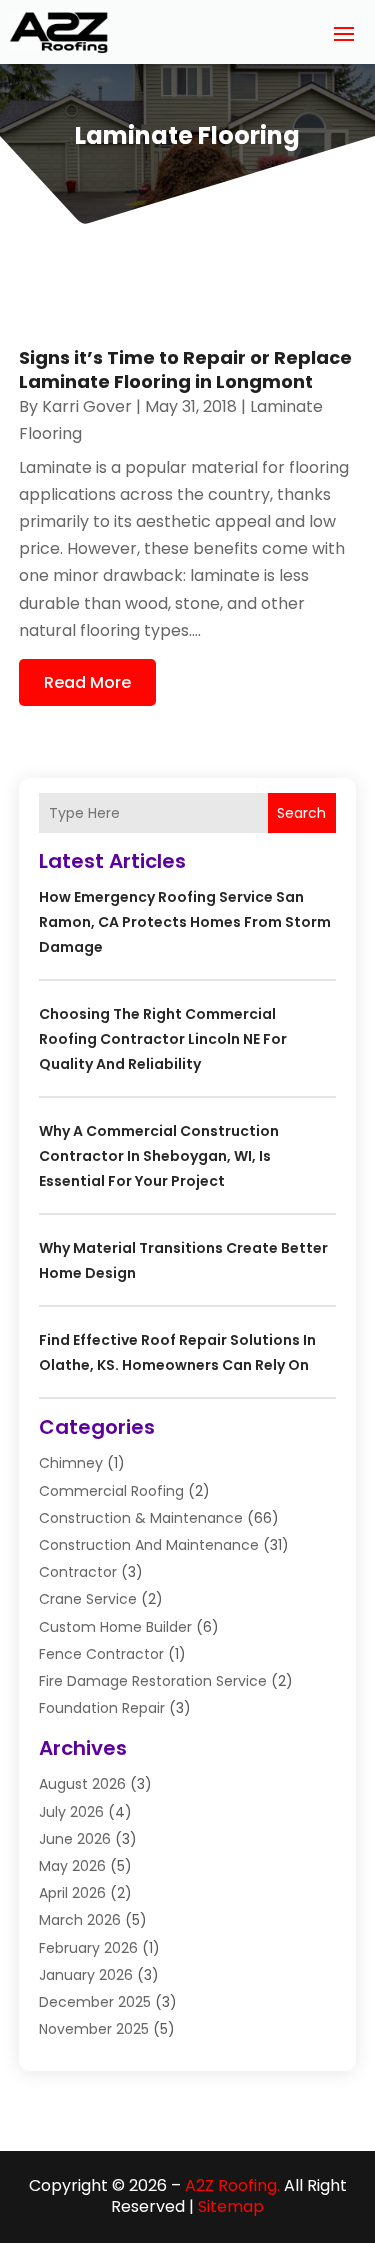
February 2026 (88, 1948)
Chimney (71, 1463)
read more (87, 682)
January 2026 (86, 1975)
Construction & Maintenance (141, 1518)
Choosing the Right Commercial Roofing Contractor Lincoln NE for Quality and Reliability (163, 1039)
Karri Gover (87, 406)
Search (301, 813)
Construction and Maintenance (149, 1545)
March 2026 (80, 1920)
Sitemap (231, 2206)
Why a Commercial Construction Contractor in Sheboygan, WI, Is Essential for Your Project (159, 1156)
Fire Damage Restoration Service (153, 1681)
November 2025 (94, 2029)
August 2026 (82, 1784)
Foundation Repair (102, 1708)
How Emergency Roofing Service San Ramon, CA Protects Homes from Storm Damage (185, 922)
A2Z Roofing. (232, 2185)
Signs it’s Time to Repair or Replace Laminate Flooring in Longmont (185, 369)
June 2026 (75, 1839)
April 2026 (72, 1893)
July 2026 (71, 1812)
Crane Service (88, 1599)
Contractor (78, 1572)
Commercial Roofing (111, 1491)
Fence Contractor (101, 1654)
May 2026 (72, 1866)
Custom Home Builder (115, 1627)
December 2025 (95, 2002)
